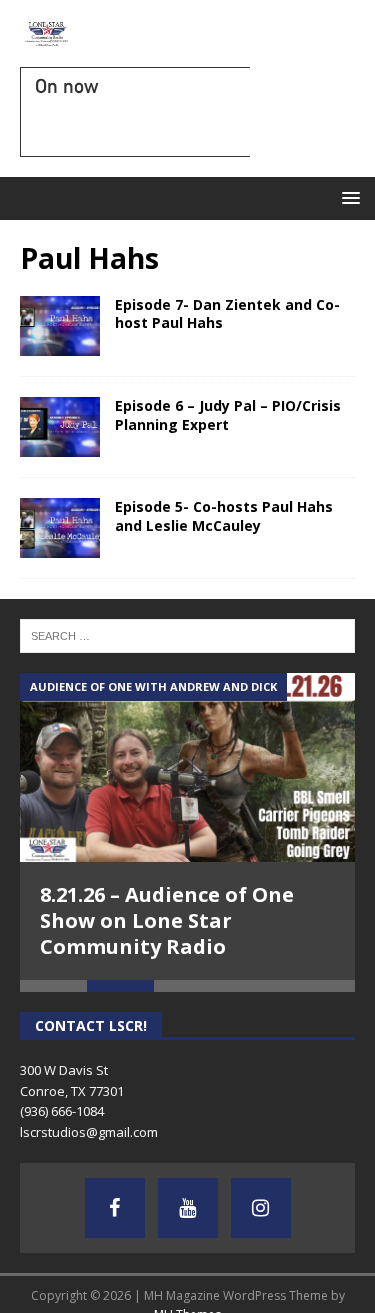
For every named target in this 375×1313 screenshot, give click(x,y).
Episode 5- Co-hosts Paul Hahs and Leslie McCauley (224, 515)
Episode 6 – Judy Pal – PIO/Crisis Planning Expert (228, 414)
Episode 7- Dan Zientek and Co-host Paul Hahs (227, 313)
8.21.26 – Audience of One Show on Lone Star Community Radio (167, 920)
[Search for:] (187, 635)
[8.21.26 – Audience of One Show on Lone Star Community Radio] (187, 767)
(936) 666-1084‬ (62, 1111)
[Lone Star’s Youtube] (188, 1208)
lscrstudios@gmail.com (89, 1132)
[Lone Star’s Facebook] (115, 1208)
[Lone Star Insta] (261, 1208)
